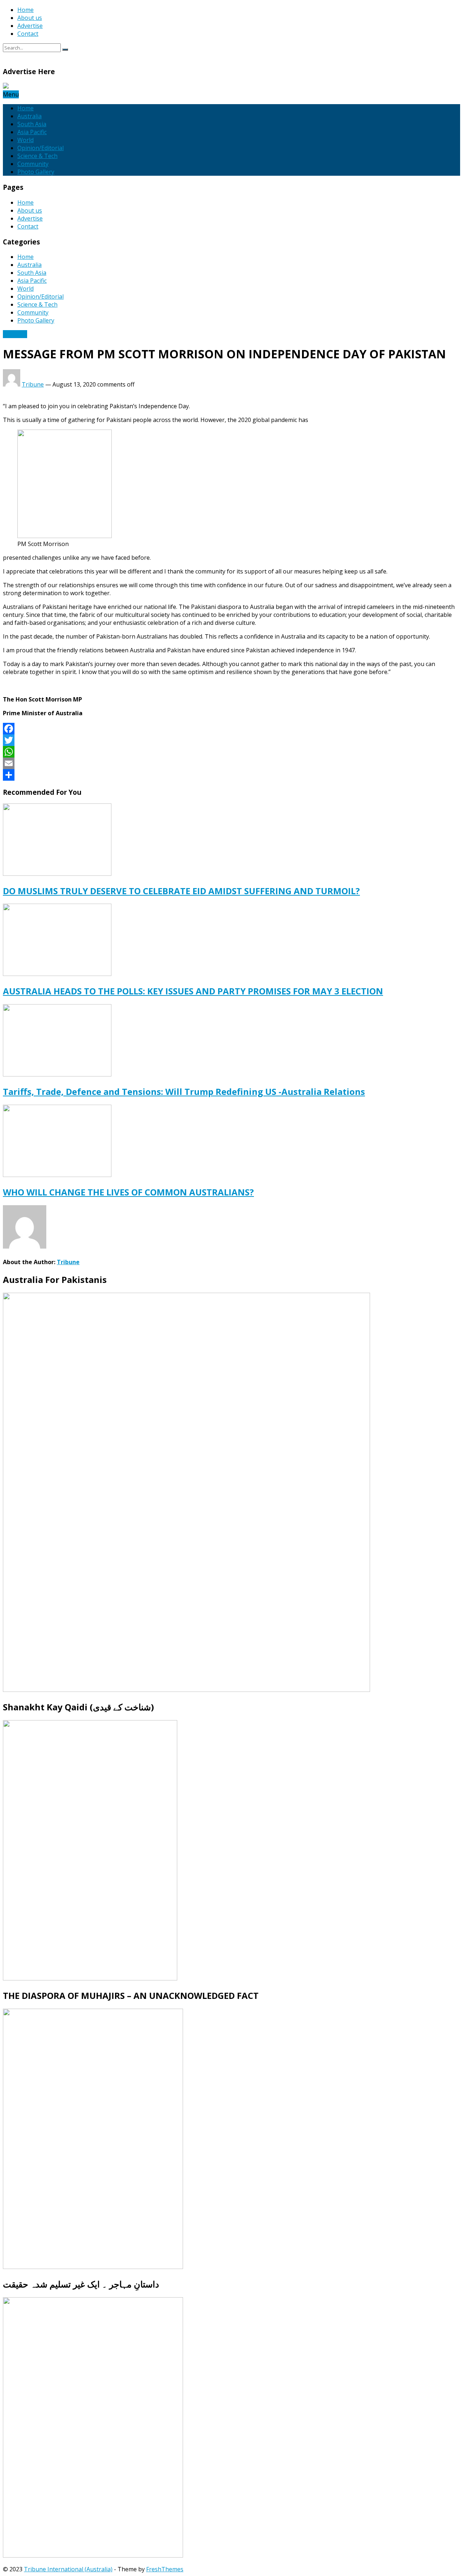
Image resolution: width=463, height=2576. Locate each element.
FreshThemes (165, 2569)
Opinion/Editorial (41, 148)
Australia (29, 116)
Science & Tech (37, 156)
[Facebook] (231, 729)
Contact (28, 34)
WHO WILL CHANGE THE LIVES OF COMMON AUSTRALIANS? (128, 1192)
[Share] (231, 775)
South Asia (32, 124)
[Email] (231, 763)
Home (26, 10)
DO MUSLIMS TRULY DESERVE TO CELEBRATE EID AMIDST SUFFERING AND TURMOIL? (181, 891)
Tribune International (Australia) (68, 2569)
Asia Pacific (32, 132)
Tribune (33, 384)
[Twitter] (231, 740)
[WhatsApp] (231, 752)
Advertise (30, 26)
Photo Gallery (36, 172)
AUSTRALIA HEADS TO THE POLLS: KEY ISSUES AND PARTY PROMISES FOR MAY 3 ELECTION (193, 991)
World (26, 140)
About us (30, 18)
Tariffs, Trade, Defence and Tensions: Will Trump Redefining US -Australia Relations (184, 1091)
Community (33, 164)
